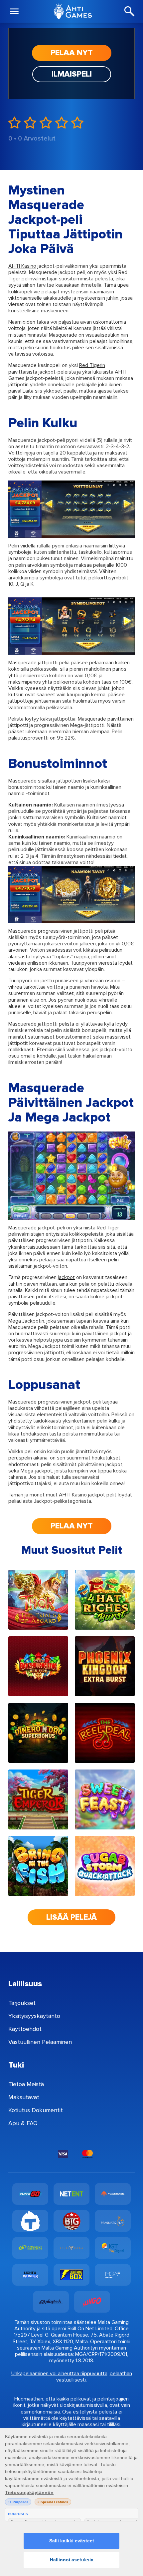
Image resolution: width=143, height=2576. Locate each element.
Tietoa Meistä (26, 2084)
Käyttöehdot (25, 2029)
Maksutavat (24, 2097)
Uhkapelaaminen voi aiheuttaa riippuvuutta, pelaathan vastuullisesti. (72, 2377)
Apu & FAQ (23, 2123)
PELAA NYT (72, 53)
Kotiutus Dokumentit (36, 2110)
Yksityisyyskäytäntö (34, 2016)
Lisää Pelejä (71, 1917)
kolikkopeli (20, 292)
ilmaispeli (72, 74)
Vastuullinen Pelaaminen (40, 2042)
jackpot (66, 1277)
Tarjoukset (22, 2003)
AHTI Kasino (22, 266)
